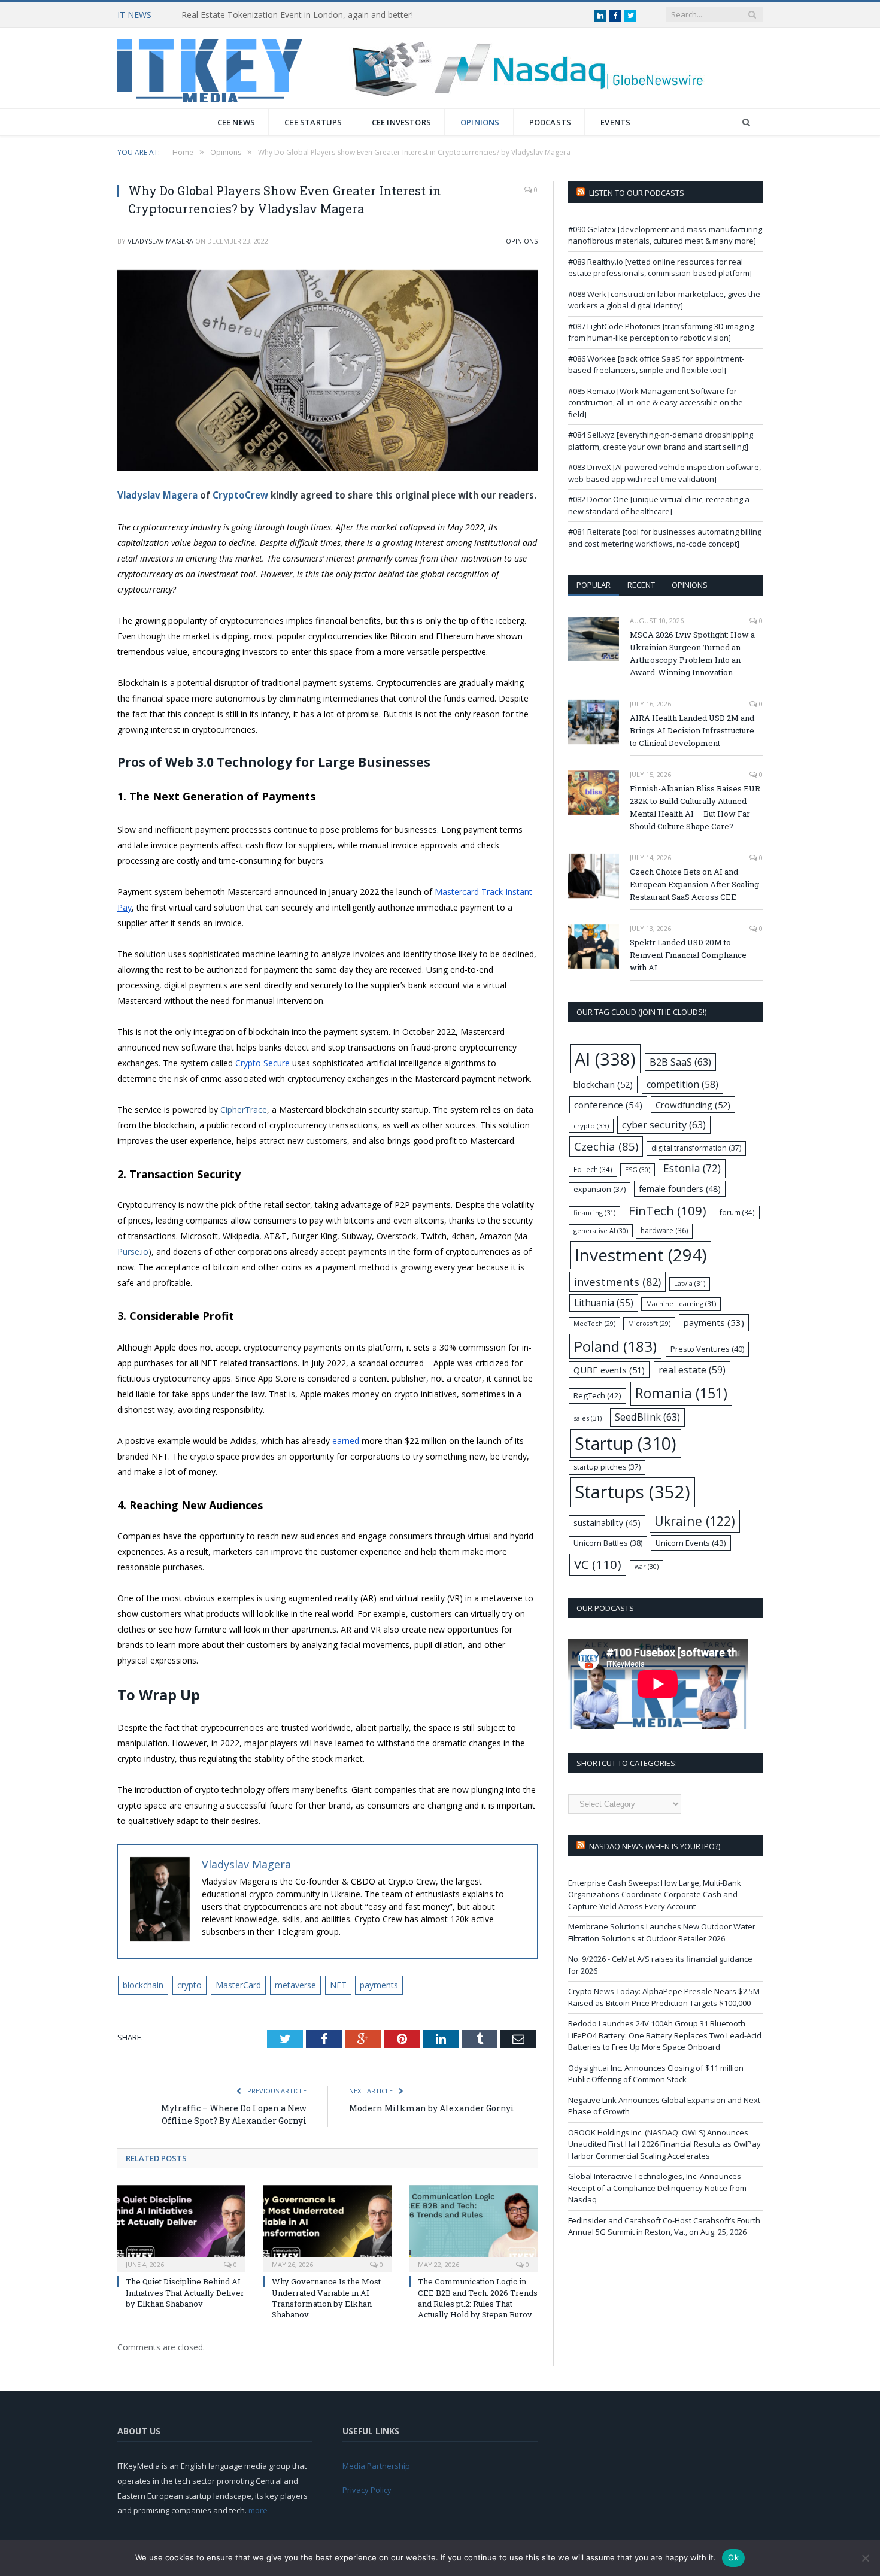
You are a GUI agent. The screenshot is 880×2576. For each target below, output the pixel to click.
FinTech (667, 1210)
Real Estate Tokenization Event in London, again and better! (297, 15)
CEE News (236, 122)
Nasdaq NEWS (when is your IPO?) (655, 1846)
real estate (692, 1370)
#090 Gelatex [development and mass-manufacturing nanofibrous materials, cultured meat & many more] (665, 235)
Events (615, 122)
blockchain (143, 1985)
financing (594, 1213)
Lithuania (604, 1303)
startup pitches (607, 1467)
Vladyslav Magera (160, 241)
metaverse (295, 1985)
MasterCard (238, 1985)
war (647, 1566)
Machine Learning (681, 1304)
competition (682, 1084)
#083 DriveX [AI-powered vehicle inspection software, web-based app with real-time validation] (664, 473)
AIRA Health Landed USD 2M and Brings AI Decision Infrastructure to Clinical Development (692, 730)
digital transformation (696, 1148)
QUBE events (609, 1370)
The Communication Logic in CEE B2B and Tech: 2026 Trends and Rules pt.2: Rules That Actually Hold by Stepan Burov (478, 2298)
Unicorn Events (691, 1543)
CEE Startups (313, 122)
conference (608, 1105)
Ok (733, 2557)
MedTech (594, 1324)
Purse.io (133, 1251)
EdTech (593, 1169)
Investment (641, 1255)
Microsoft (649, 1324)
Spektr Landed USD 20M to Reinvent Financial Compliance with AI (688, 955)
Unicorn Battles (608, 1543)
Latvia (690, 1283)
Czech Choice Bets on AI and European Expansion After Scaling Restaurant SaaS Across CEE (694, 884)
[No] (865, 2558)
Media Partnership (376, 2466)
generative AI (601, 1231)
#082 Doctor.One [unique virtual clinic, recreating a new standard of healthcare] (659, 505)
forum (737, 1212)
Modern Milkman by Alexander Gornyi (432, 2108)
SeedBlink (647, 1417)
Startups (632, 1492)
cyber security (664, 1125)
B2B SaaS (680, 1062)
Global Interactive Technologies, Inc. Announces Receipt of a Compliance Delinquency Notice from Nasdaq (657, 2188)
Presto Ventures (707, 1349)
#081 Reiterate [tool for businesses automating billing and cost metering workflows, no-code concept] (665, 538)
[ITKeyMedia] (210, 68)
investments (617, 1281)
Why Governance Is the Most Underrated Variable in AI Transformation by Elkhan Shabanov (326, 2298)
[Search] (746, 122)
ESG (638, 1169)
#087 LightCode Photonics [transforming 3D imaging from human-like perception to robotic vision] (661, 332)
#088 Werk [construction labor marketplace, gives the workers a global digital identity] (664, 300)
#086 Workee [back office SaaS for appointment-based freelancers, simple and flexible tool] (656, 365)
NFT (338, 1985)
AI (605, 1059)
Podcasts (550, 122)
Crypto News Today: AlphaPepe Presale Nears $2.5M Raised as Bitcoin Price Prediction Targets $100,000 (664, 1997)
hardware (664, 1231)
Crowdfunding (693, 1105)
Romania (681, 1393)
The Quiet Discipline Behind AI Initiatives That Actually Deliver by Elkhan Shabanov (185, 2292)
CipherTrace (244, 1110)
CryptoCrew (240, 495)
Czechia (606, 1146)
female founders (680, 1189)
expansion (600, 1189)
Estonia (692, 1168)
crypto (189, 1985)
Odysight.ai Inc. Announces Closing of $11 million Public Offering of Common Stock (656, 2074)
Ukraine (695, 1521)
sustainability (607, 1523)
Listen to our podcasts (637, 193)
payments (379, 1985)
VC (598, 1564)
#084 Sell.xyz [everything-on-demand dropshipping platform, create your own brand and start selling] (661, 441)
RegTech (597, 1395)
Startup (626, 1443)
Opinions (480, 122)
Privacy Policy (367, 2490)
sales (588, 1418)
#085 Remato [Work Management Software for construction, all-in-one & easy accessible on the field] (656, 403)
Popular (594, 585)
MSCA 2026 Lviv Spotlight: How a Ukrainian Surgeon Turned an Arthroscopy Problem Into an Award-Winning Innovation (692, 653)
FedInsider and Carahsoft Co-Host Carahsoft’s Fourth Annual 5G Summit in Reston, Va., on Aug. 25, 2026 (664, 2226)
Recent (641, 585)
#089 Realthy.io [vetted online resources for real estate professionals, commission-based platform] (660, 268)
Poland (615, 1346)
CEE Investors (402, 122)
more (258, 2510)
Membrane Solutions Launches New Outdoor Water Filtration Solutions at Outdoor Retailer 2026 (662, 1932)
